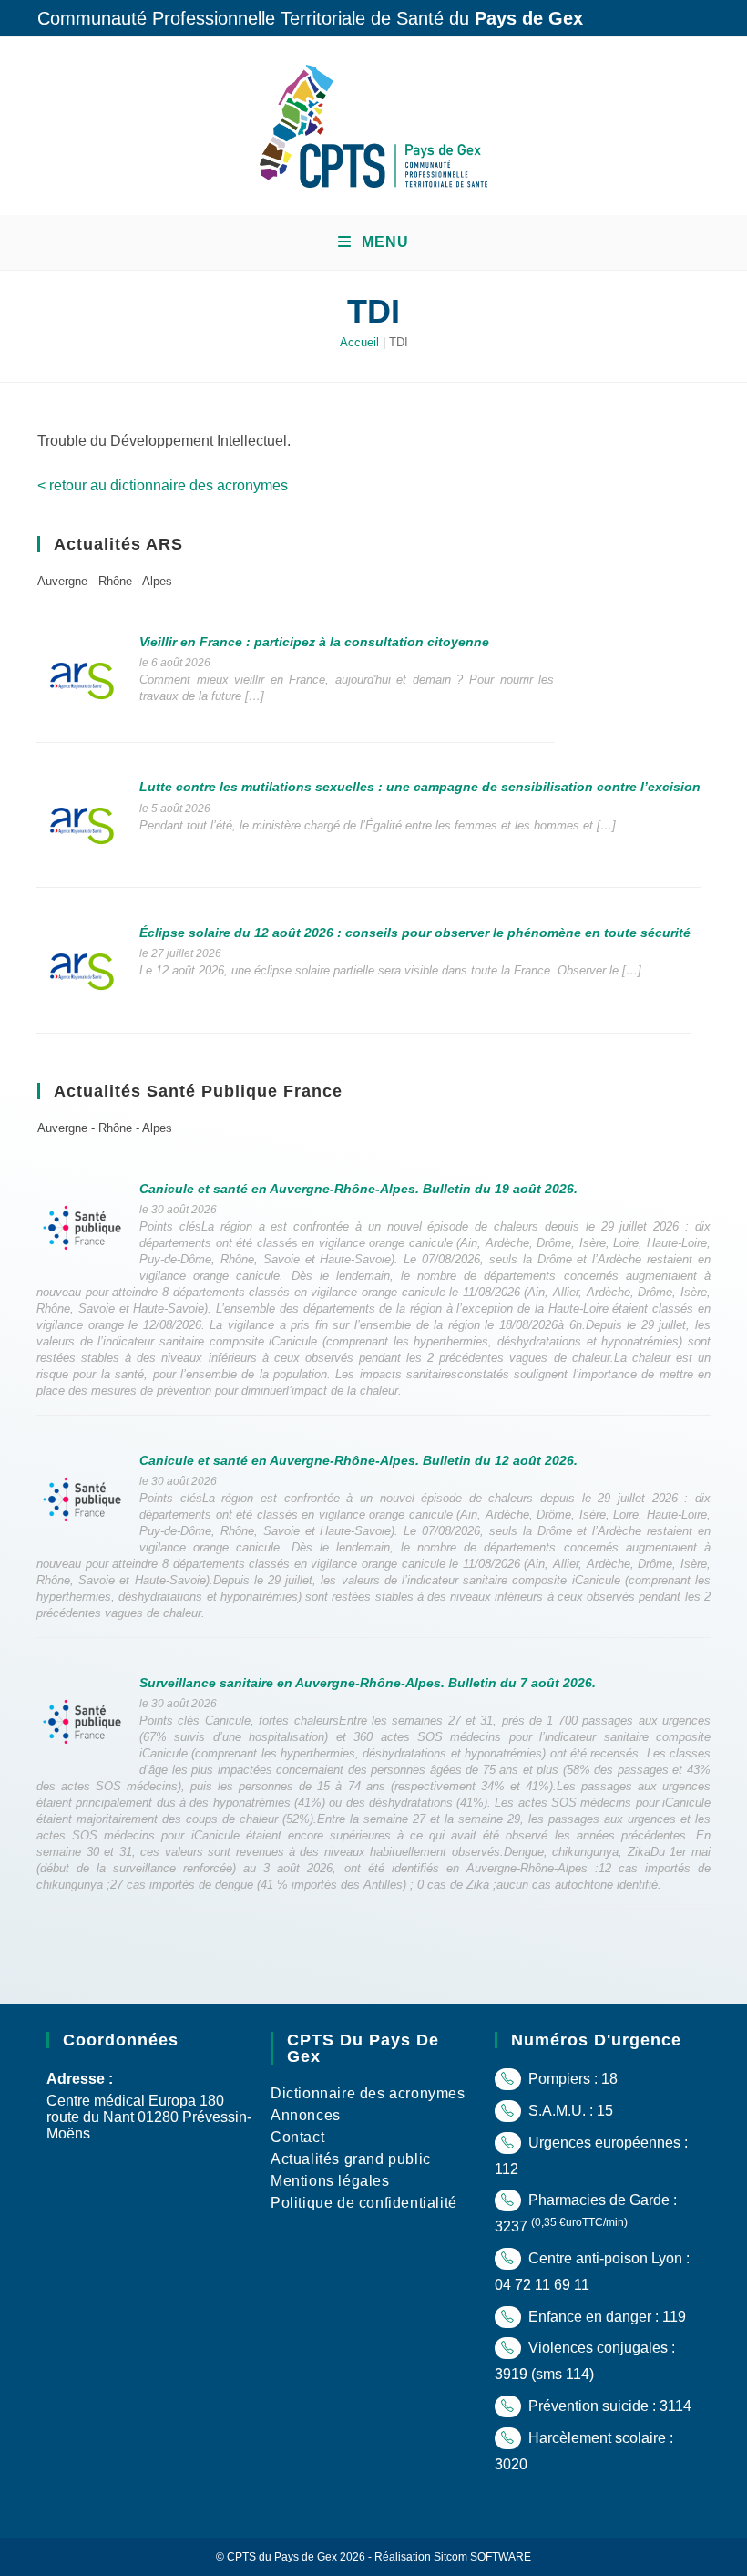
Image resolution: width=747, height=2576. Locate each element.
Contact (297, 2137)
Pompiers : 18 (571, 2079)
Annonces (306, 2115)
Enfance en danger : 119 (605, 2317)
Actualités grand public (351, 2159)
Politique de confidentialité (364, 2203)
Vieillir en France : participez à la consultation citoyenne (314, 642)
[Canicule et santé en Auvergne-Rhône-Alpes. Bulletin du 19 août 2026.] (82, 1226)
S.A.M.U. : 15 (569, 2111)
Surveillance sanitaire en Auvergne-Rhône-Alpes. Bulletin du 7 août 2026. (368, 1683)
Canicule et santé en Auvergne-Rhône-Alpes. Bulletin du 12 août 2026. (358, 1460)
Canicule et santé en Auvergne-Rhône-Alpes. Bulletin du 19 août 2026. (358, 1189)
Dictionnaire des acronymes (368, 2093)
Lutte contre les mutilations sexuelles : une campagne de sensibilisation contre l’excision (420, 787)
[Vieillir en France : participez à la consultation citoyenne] (82, 680)
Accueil (359, 342)
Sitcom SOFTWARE (482, 2557)
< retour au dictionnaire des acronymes (163, 485)
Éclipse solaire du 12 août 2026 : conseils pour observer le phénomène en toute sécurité (415, 933)
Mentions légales (330, 2181)
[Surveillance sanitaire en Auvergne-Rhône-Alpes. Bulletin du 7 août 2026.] (82, 1721)
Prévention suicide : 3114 (608, 2406)
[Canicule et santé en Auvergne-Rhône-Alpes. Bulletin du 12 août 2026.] (82, 1498)
